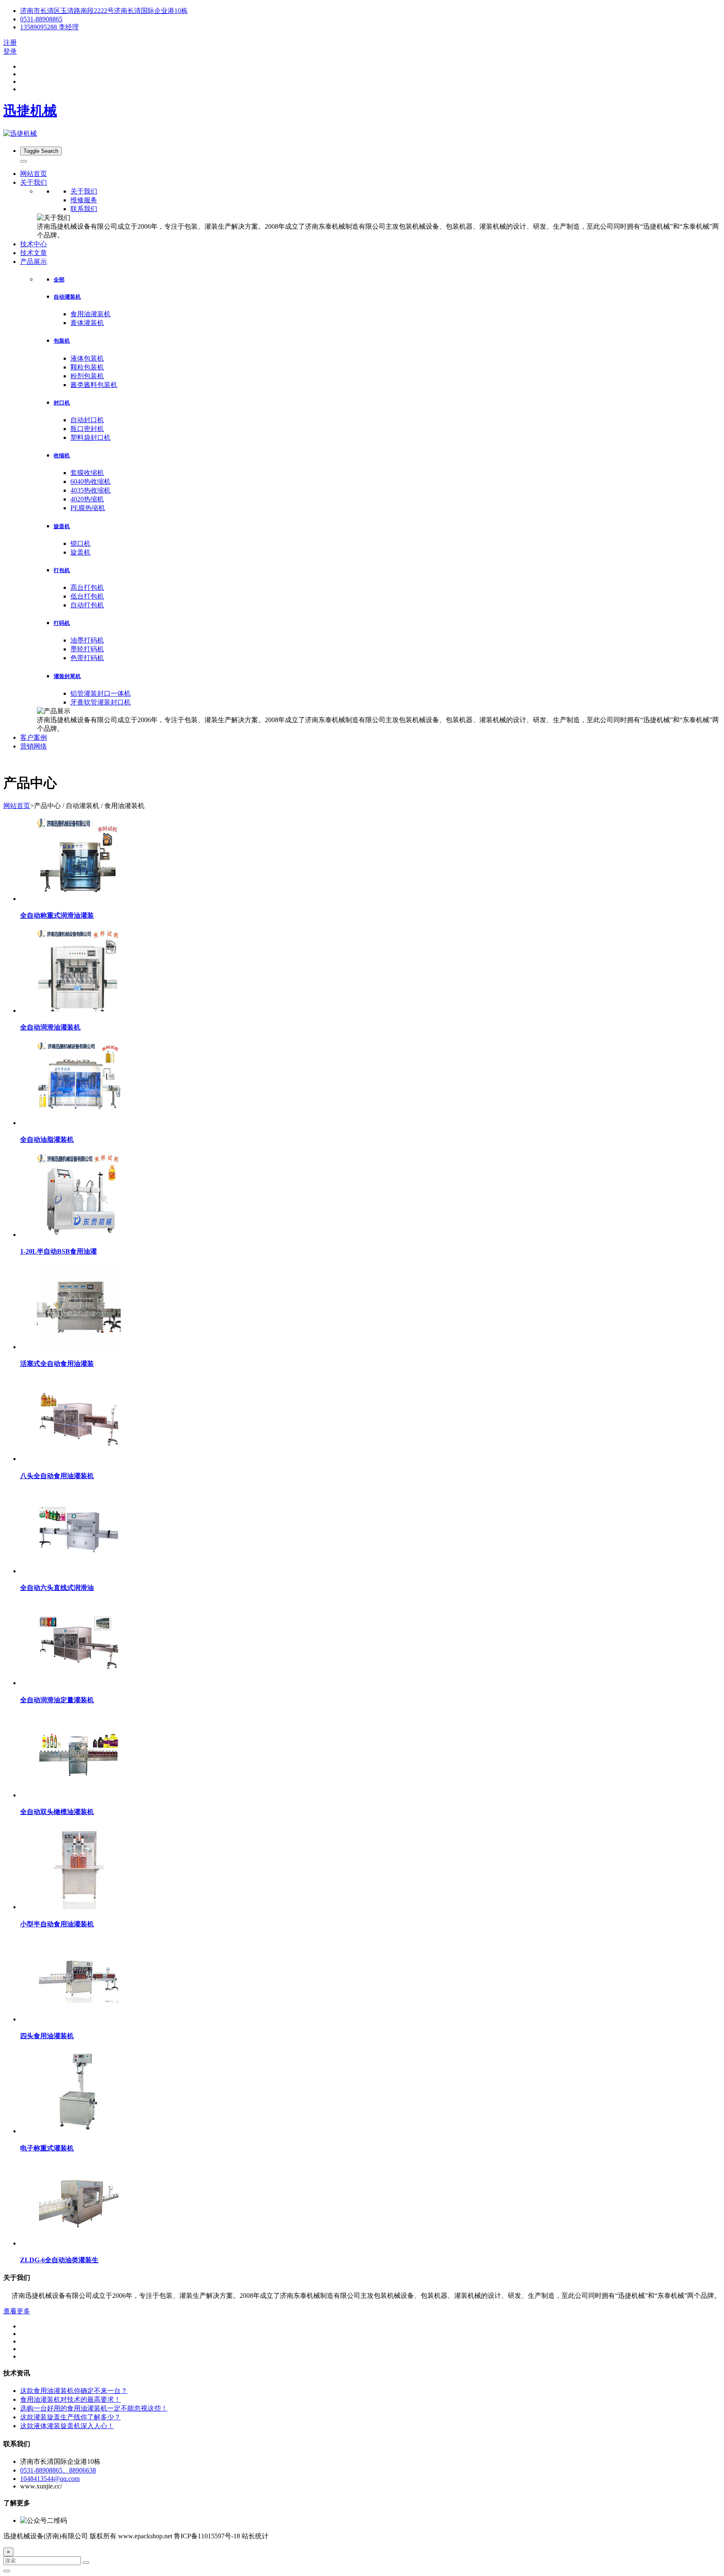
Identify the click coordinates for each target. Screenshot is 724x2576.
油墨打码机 (87, 640)
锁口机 (80, 543)
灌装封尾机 (67, 676)
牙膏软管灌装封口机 (101, 702)
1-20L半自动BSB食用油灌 (58, 1251)
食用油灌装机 (90, 314)
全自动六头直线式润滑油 (57, 1588)
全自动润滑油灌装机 (50, 1027)
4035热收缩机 (90, 490)
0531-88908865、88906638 (58, 2470)
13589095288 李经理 (49, 27)
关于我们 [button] (34, 182)
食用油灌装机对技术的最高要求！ (70, 2399)
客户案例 (34, 737)
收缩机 (62, 456)
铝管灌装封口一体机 (101, 693)
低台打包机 (87, 596)
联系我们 (84, 209)
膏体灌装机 (87, 323)
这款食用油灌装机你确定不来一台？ (74, 2391)
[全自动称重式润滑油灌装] (79, 899)
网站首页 (34, 174)
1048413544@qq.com (50, 2479)
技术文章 (34, 253)
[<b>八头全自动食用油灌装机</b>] (79, 1459)
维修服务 (84, 200)
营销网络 (34, 746)
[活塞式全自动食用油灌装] (79, 1347)
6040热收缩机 (90, 481)
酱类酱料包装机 (94, 385)
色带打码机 (87, 658)
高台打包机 (87, 587)
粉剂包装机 (87, 376)
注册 (10, 43)
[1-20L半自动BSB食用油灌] (79, 1235)
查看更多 (17, 2311)
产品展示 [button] (34, 262)
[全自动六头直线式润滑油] (79, 1571)
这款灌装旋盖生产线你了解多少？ (70, 2417)
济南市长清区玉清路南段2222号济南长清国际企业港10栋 (104, 11)
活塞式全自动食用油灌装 (57, 1364)
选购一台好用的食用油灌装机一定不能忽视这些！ (94, 2408)
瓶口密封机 (87, 429)
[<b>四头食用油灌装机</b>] (79, 2019)
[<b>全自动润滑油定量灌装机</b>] (79, 1683)
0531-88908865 (41, 19)
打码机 (62, 623)
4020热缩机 (87, 499)
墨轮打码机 (87, 649)
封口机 (62, 403)
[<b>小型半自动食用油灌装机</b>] (79, 1907)
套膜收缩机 (87, 473)
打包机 (62, 570)
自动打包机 (87, 605)
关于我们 (84, 191)
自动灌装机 (67, 297)
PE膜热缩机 (88, 508)
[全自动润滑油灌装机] (79, 1011)
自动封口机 (87, 420)
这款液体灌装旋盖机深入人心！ (67, 2426)
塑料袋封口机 (90, 438)
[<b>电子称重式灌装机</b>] (79, 2131)
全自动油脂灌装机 (47, 1140)
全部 (59, 280)
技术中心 (34, 244)
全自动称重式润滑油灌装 (57, 915)
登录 (10, 51)
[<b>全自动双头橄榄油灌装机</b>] (79, 1795)
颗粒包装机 (87, 367)
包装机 (62, 341)
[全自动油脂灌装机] (79, 1123)
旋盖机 (62, 526)
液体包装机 (87, 358)
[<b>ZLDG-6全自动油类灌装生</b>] (79, 2243)
